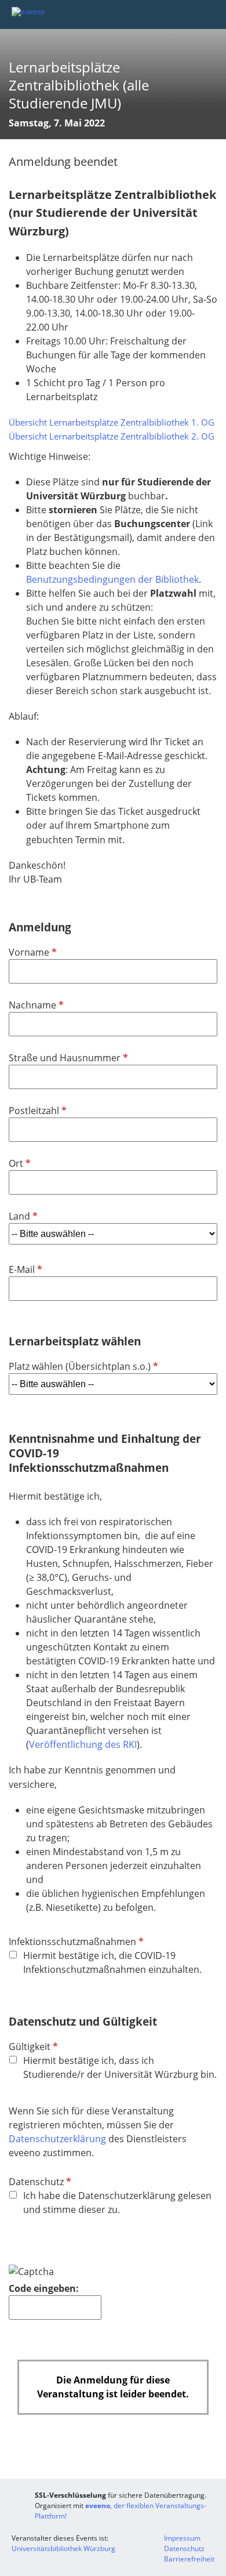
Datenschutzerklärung (57, 2139)
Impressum (182, 2538)
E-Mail (24, 1269)
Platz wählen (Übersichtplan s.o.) (82, 1366)
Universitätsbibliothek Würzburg (63, 2548)
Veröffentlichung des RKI (83, 1744)
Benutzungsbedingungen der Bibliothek (112, 579)
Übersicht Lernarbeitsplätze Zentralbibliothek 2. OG (112, 436)
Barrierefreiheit (189, 2559)
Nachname (35, 1005)
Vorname (32, 952)
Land (22, 1216)
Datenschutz (39, 2182)
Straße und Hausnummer (67, 1058)
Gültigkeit (32, 2047)
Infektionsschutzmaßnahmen (75, 1942)
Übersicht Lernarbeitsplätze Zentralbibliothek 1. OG (112, 422)
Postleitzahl (37, 1111)
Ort (19, 1163)
